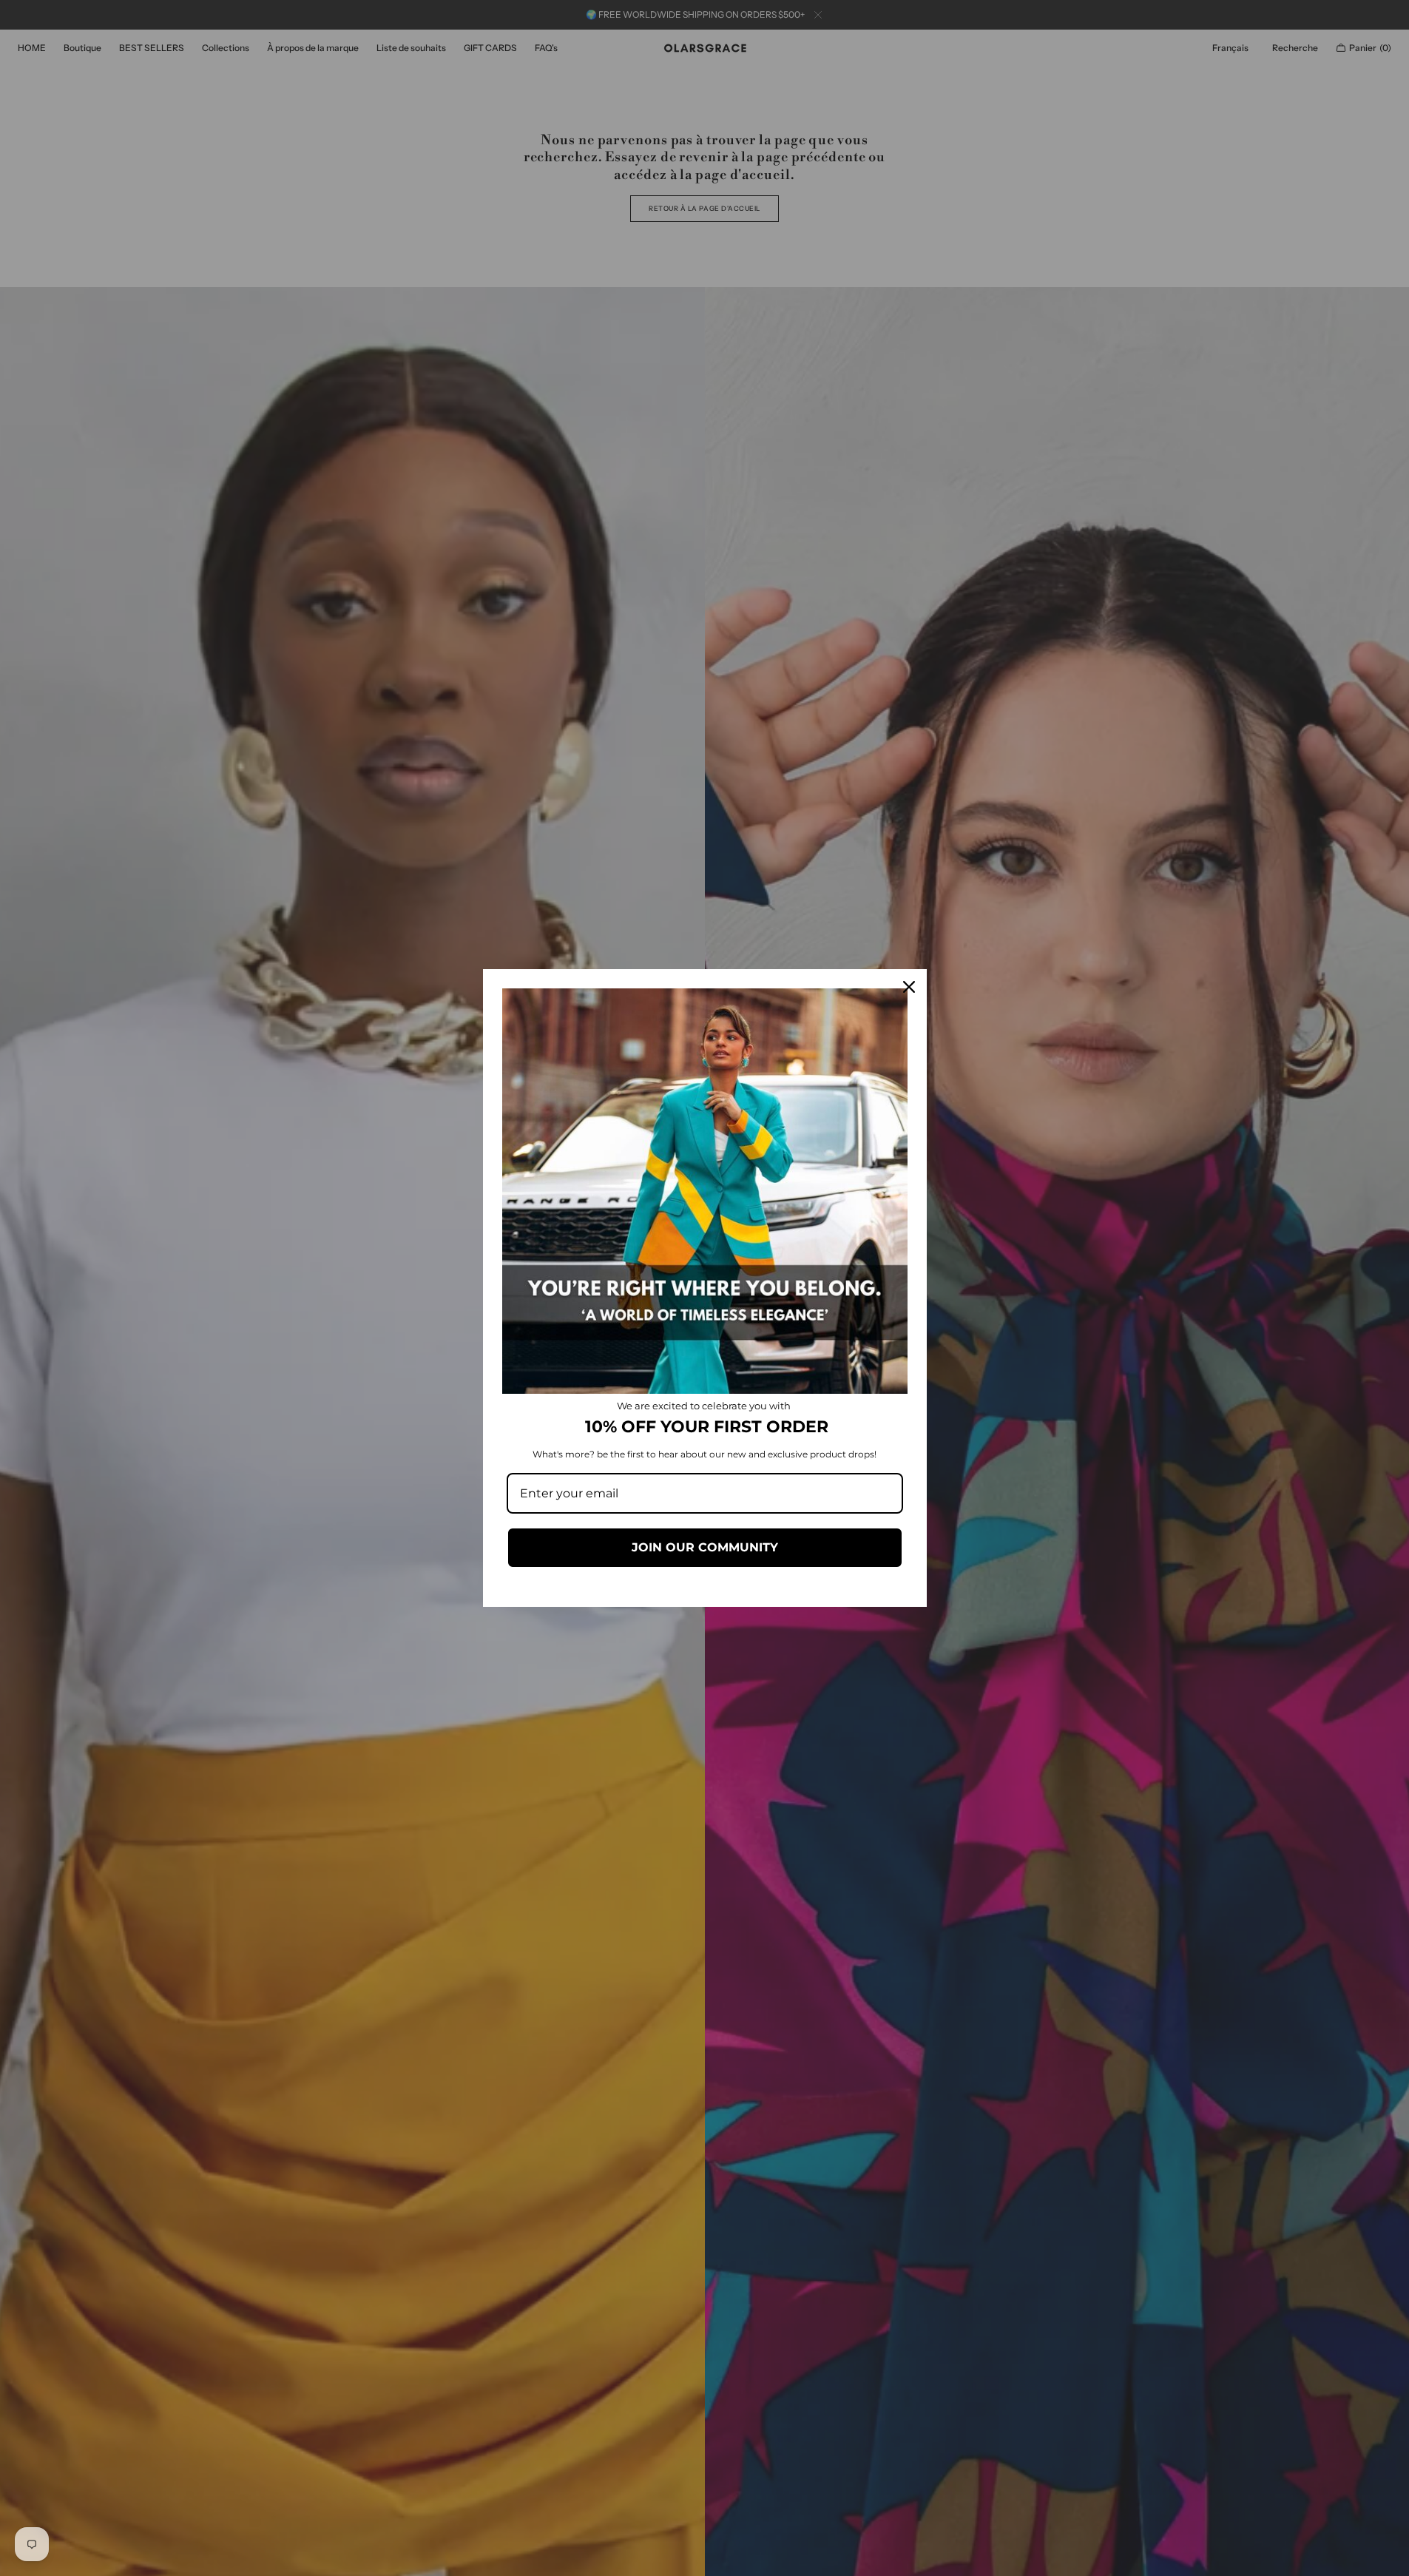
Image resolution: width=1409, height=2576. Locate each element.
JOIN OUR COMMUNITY (705, 1547)
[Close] (909, 987)
